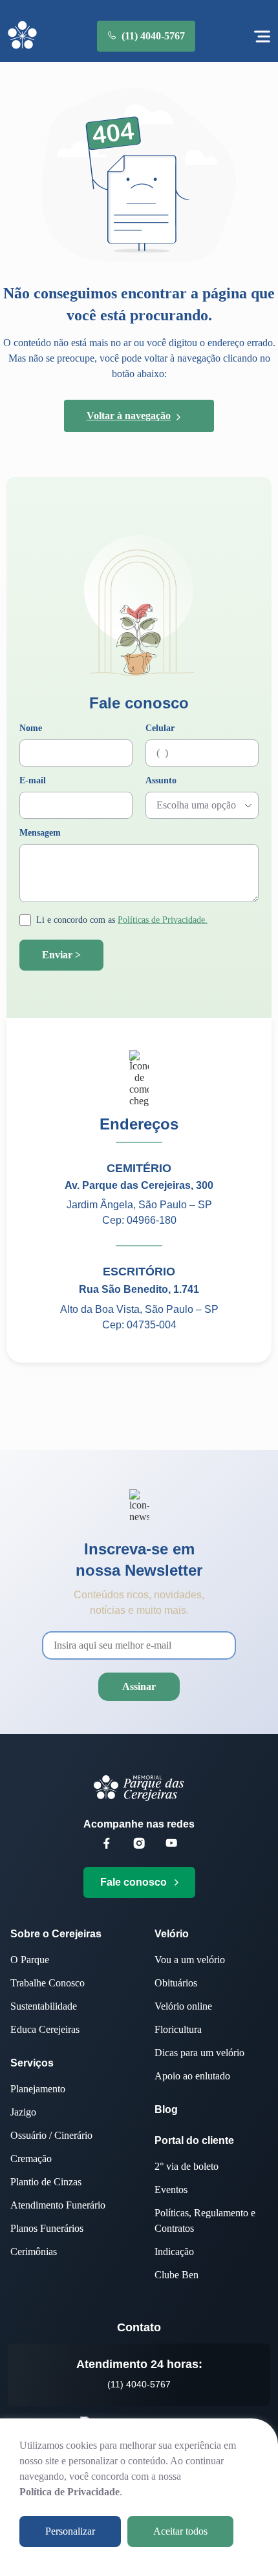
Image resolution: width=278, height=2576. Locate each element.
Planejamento (38, 2089)
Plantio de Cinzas (46, 2182)
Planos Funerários (47, 2228)
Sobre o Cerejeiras (56, 1934)
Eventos (171, 2190)
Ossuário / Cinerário (51, 2135)
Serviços (32, 2063)
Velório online (183, 2006)
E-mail (33, 781)
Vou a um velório (190, 1960)
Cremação (31, 2159)
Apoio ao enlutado (192, 2076)
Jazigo (23, 2112)
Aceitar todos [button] (180, 2531)
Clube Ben (176, 2275)
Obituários (176, 1983)
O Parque (30, 1960)
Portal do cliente (194, 2140)
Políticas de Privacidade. (163, 920)
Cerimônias (34, 2251)
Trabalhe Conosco (48, 1983)
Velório (172, 1934)
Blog (166, 2109)
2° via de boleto (187, 2166)
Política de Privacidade (69, 2492)
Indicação (174, 2251)
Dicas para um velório (199, 2053)
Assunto (161, 781)
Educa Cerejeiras (45, 2029)
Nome (31, 728)
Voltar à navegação (129, 416)
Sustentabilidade (44, 2006)
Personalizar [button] (70, 2531)
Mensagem (40, 833)
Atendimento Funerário (58, 2205)
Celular (160, 728)
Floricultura (178, 2029)
